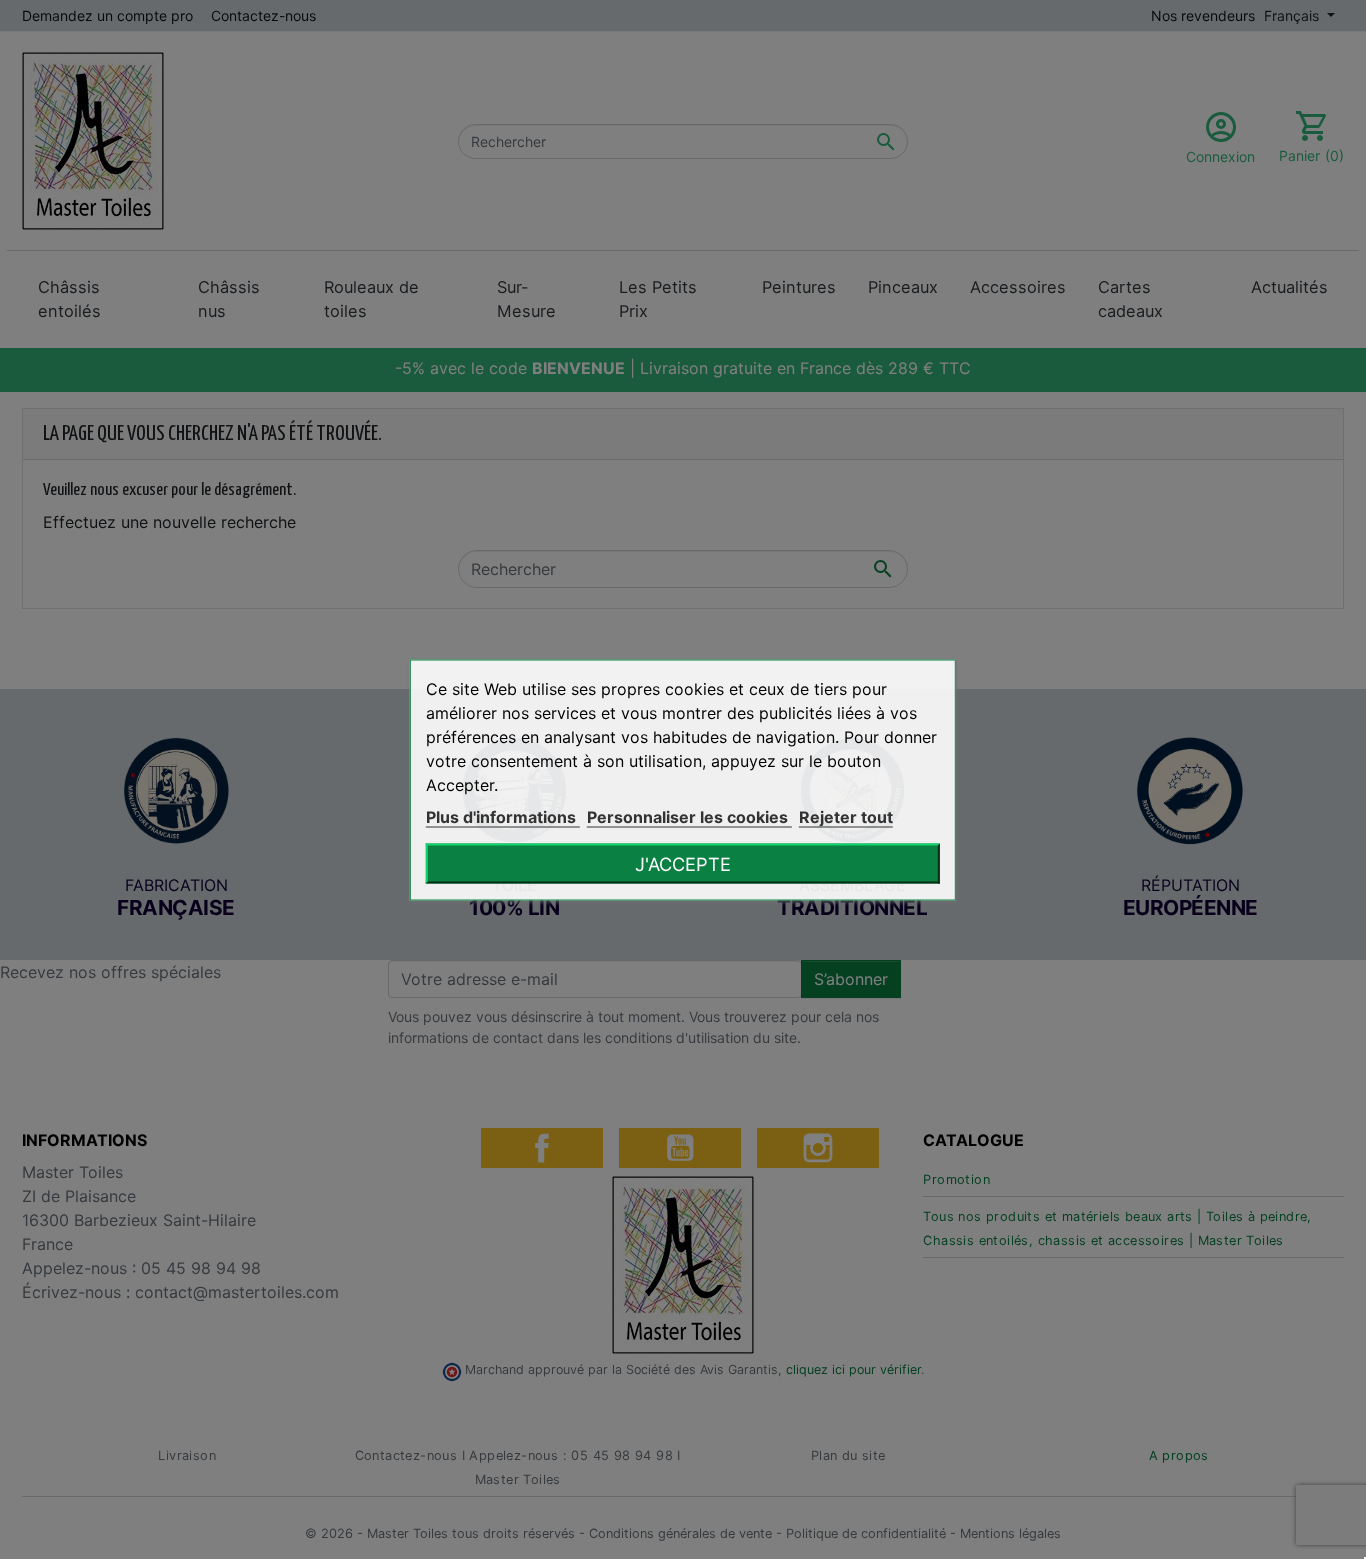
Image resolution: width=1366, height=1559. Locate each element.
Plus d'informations (503, 816)
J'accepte (683, 863)
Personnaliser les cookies (689, 816)
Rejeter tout (846, 816)
